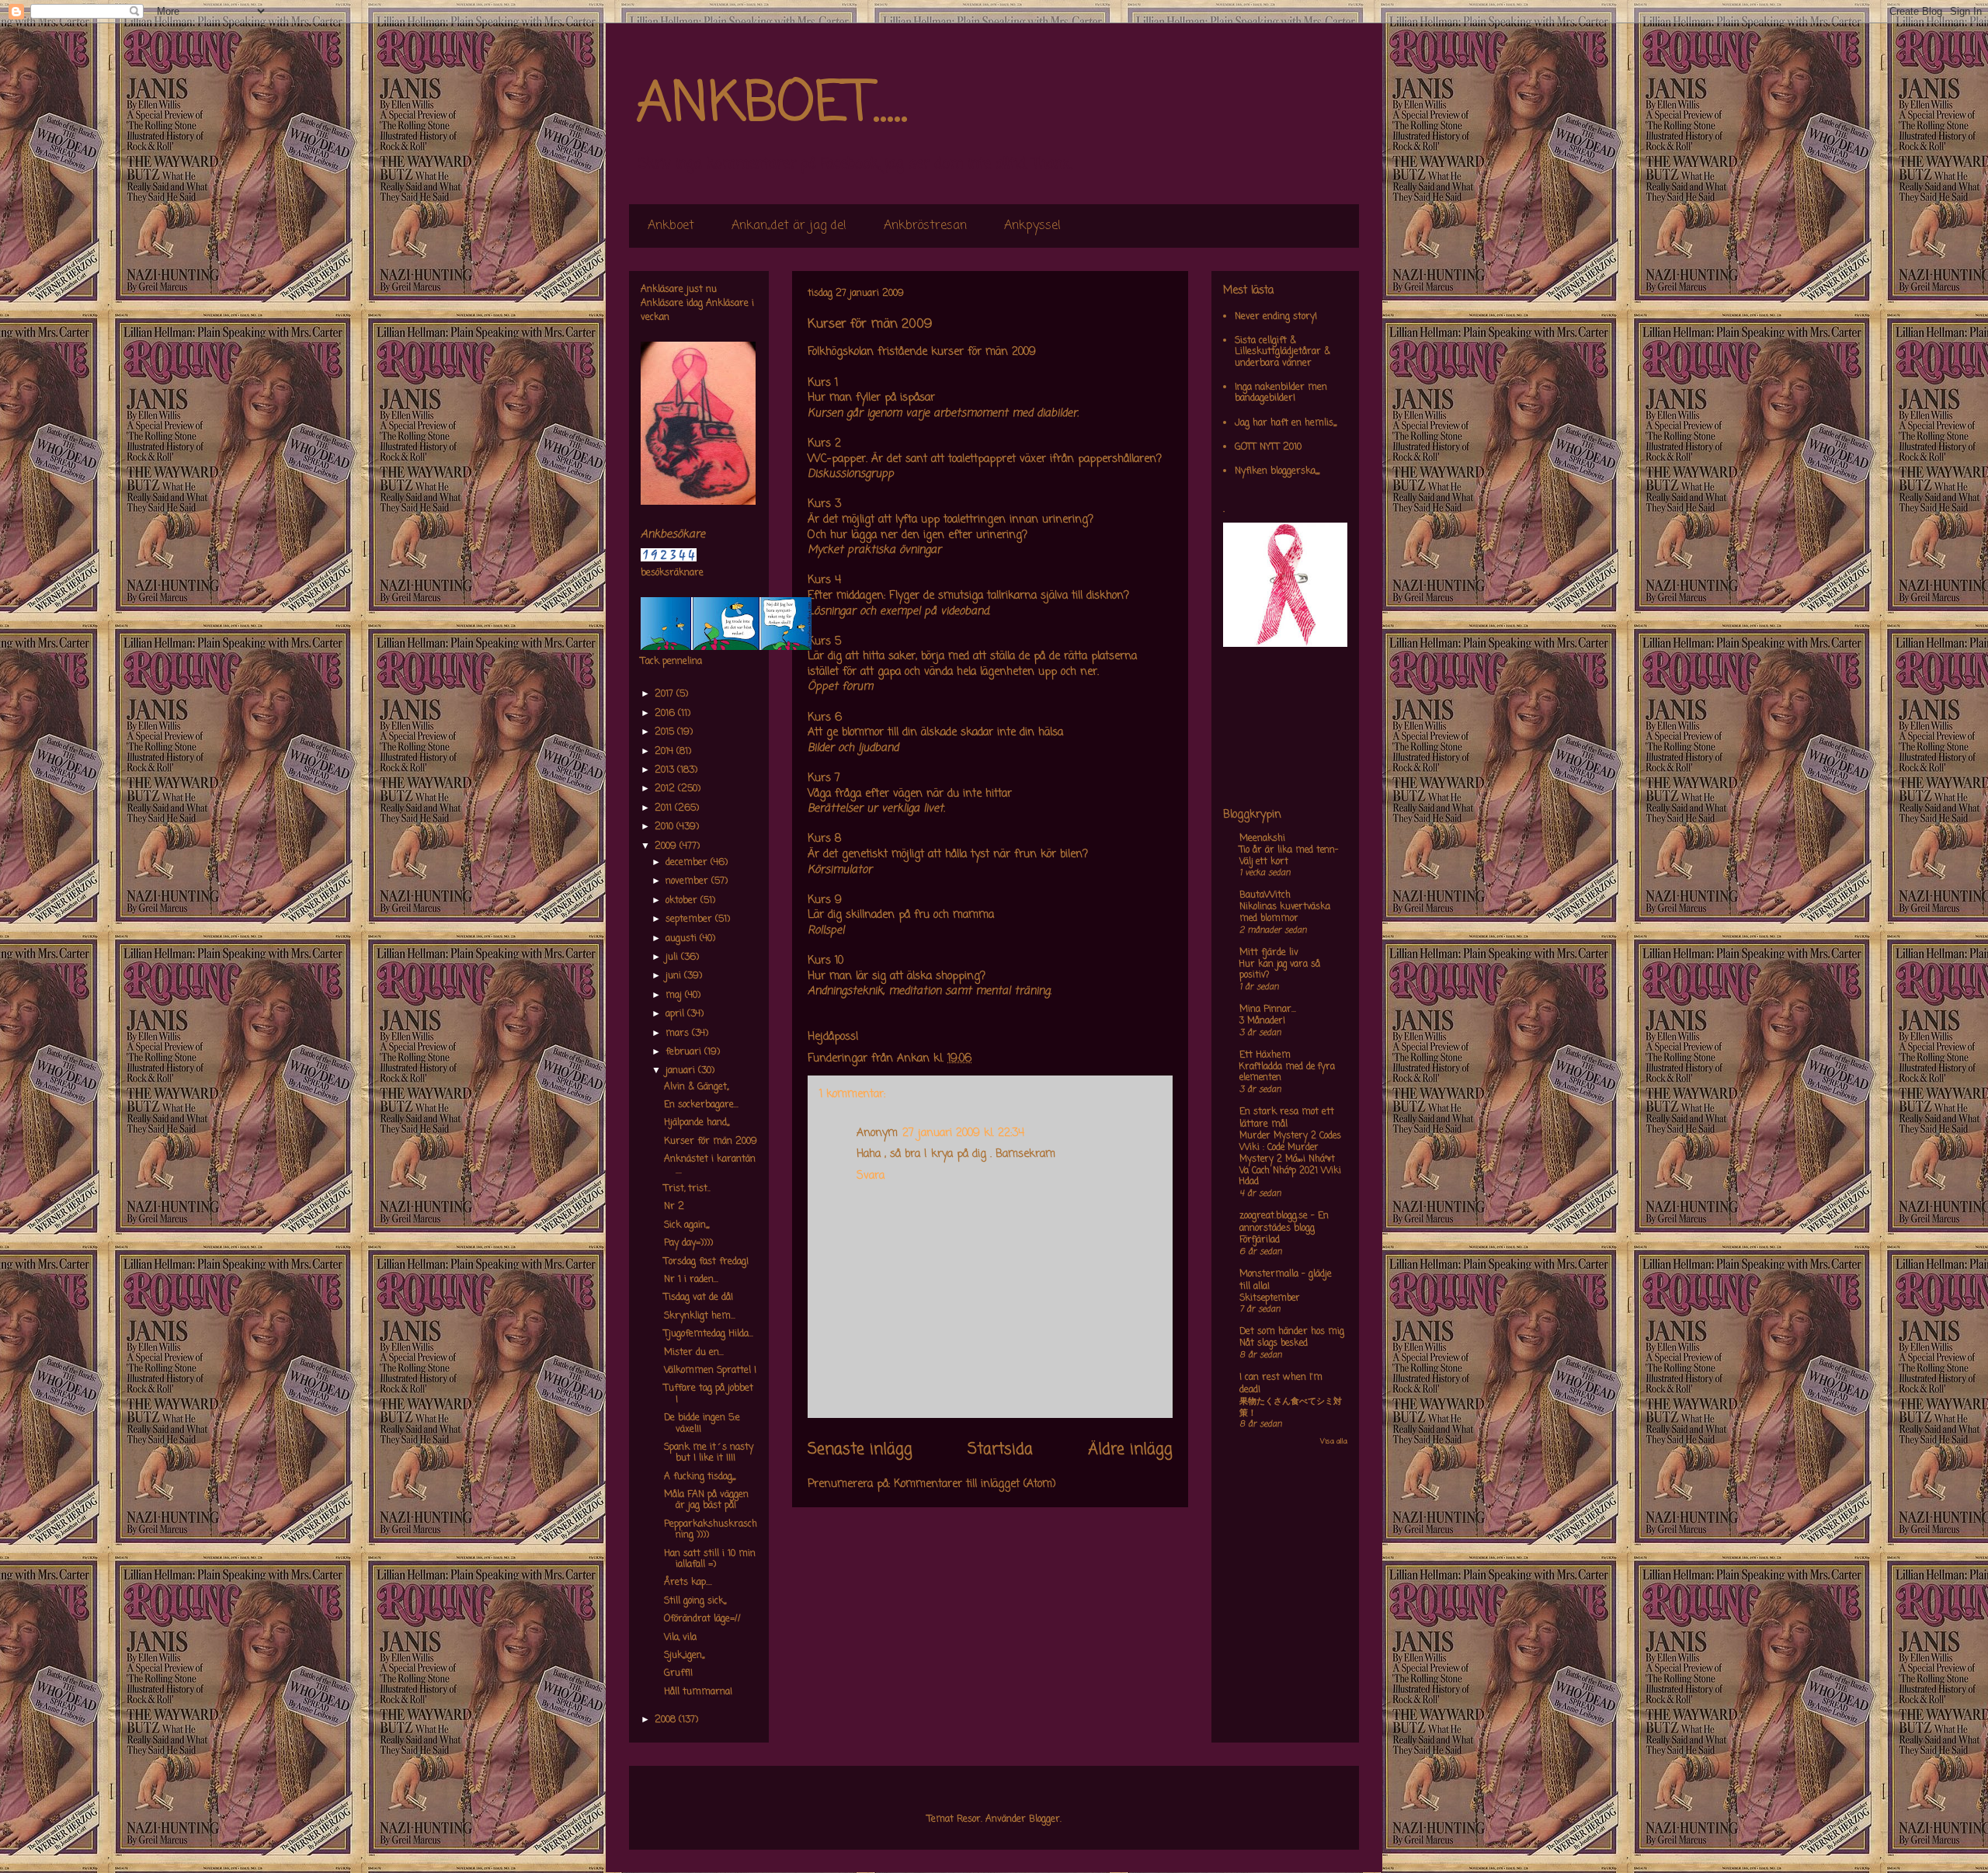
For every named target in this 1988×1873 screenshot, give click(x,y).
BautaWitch (1265, 895)
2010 (666, 827)
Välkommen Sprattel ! (710, 1371)
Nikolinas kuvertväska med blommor (1285, 913)
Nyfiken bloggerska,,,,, (1277, 471)
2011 (665, 808)
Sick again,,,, (686, 1225)
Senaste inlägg (860, 1450)
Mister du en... (694, 1353)
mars (679, 1034)
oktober (683, 901)
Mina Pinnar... (1268, 1009)
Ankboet (671, 226)
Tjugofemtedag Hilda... (709, 1334)
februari (685, 1052)
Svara (871, 1176)
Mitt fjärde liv (1269, 953)
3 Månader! (1262, 1021)
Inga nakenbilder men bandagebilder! (1281, 393)
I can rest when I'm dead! (1281, 1384)
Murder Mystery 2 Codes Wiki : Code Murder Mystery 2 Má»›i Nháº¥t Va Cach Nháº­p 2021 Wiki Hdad (1290, 1159)
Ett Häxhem (1265, 1055)
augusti (683, 939)
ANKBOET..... (772, 105)
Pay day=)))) (688, 1243)
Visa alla (1334, 1442)
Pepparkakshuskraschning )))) (711, 1530)
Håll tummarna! (698, 1692)
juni (675, 976)
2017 (666, 694)
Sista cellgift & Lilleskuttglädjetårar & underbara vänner (1282, 352)
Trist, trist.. (687, 1189)
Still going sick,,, (695, 1601)
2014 (666, 752)
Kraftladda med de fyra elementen (1287, 1073)
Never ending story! (1276, 317)
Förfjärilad (1260, 1240)
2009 (667, 846)
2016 (666, 714)
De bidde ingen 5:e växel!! (702, 1423)
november (688, 881)
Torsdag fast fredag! (706, 1262)
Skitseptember (1270, 1298)
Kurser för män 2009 (711, 1142)
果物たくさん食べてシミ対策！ (1291, 1407)
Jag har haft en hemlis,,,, (1286, 423)
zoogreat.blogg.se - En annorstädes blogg (1284, 1222)
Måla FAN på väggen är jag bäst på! (706, 1500)
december (688, 863)
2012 (666, 789)
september (690, 919)
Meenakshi (1262, 839)
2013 (666, 770)
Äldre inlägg (1130, 1450)
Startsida (1000, 1450)
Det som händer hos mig (1292, 1332)
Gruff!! (678, 1673)
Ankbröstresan (925, 226)
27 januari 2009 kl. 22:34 (963, 1133)
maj (675, 996)
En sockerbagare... (701, 1105)
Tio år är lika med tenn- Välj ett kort (1289, 856)
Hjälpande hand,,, (697, 1123)
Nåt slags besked (1274, 1343)
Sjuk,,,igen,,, (684, 1656)
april (676, 1014)
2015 (666, 732)
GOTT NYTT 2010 (1268, 447)
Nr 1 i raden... (691, 1280)
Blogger (1044, 1819)
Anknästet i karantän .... (710, 1165)
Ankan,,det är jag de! (789, 226)
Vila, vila (680, 1638)
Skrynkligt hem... (700, 1316)
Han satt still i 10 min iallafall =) (710, 1559)
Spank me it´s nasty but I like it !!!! (709, 1453)
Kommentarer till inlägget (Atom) (975, 1484)
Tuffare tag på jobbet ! (709, 1394)
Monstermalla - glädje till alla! (1286, 1281)
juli (673, 957)
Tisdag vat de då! (699, 1298)
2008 (667, 1720)
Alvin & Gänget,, (696, 1087)
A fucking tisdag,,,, (700, 1477)
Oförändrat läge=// (702, 1619)
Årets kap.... (688, 1583)
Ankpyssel (1032, 226)
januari (682, 1071)
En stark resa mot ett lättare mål (1287, 1118)
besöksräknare (672, 573)
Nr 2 (674, 1207)
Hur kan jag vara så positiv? (1280, 970)
